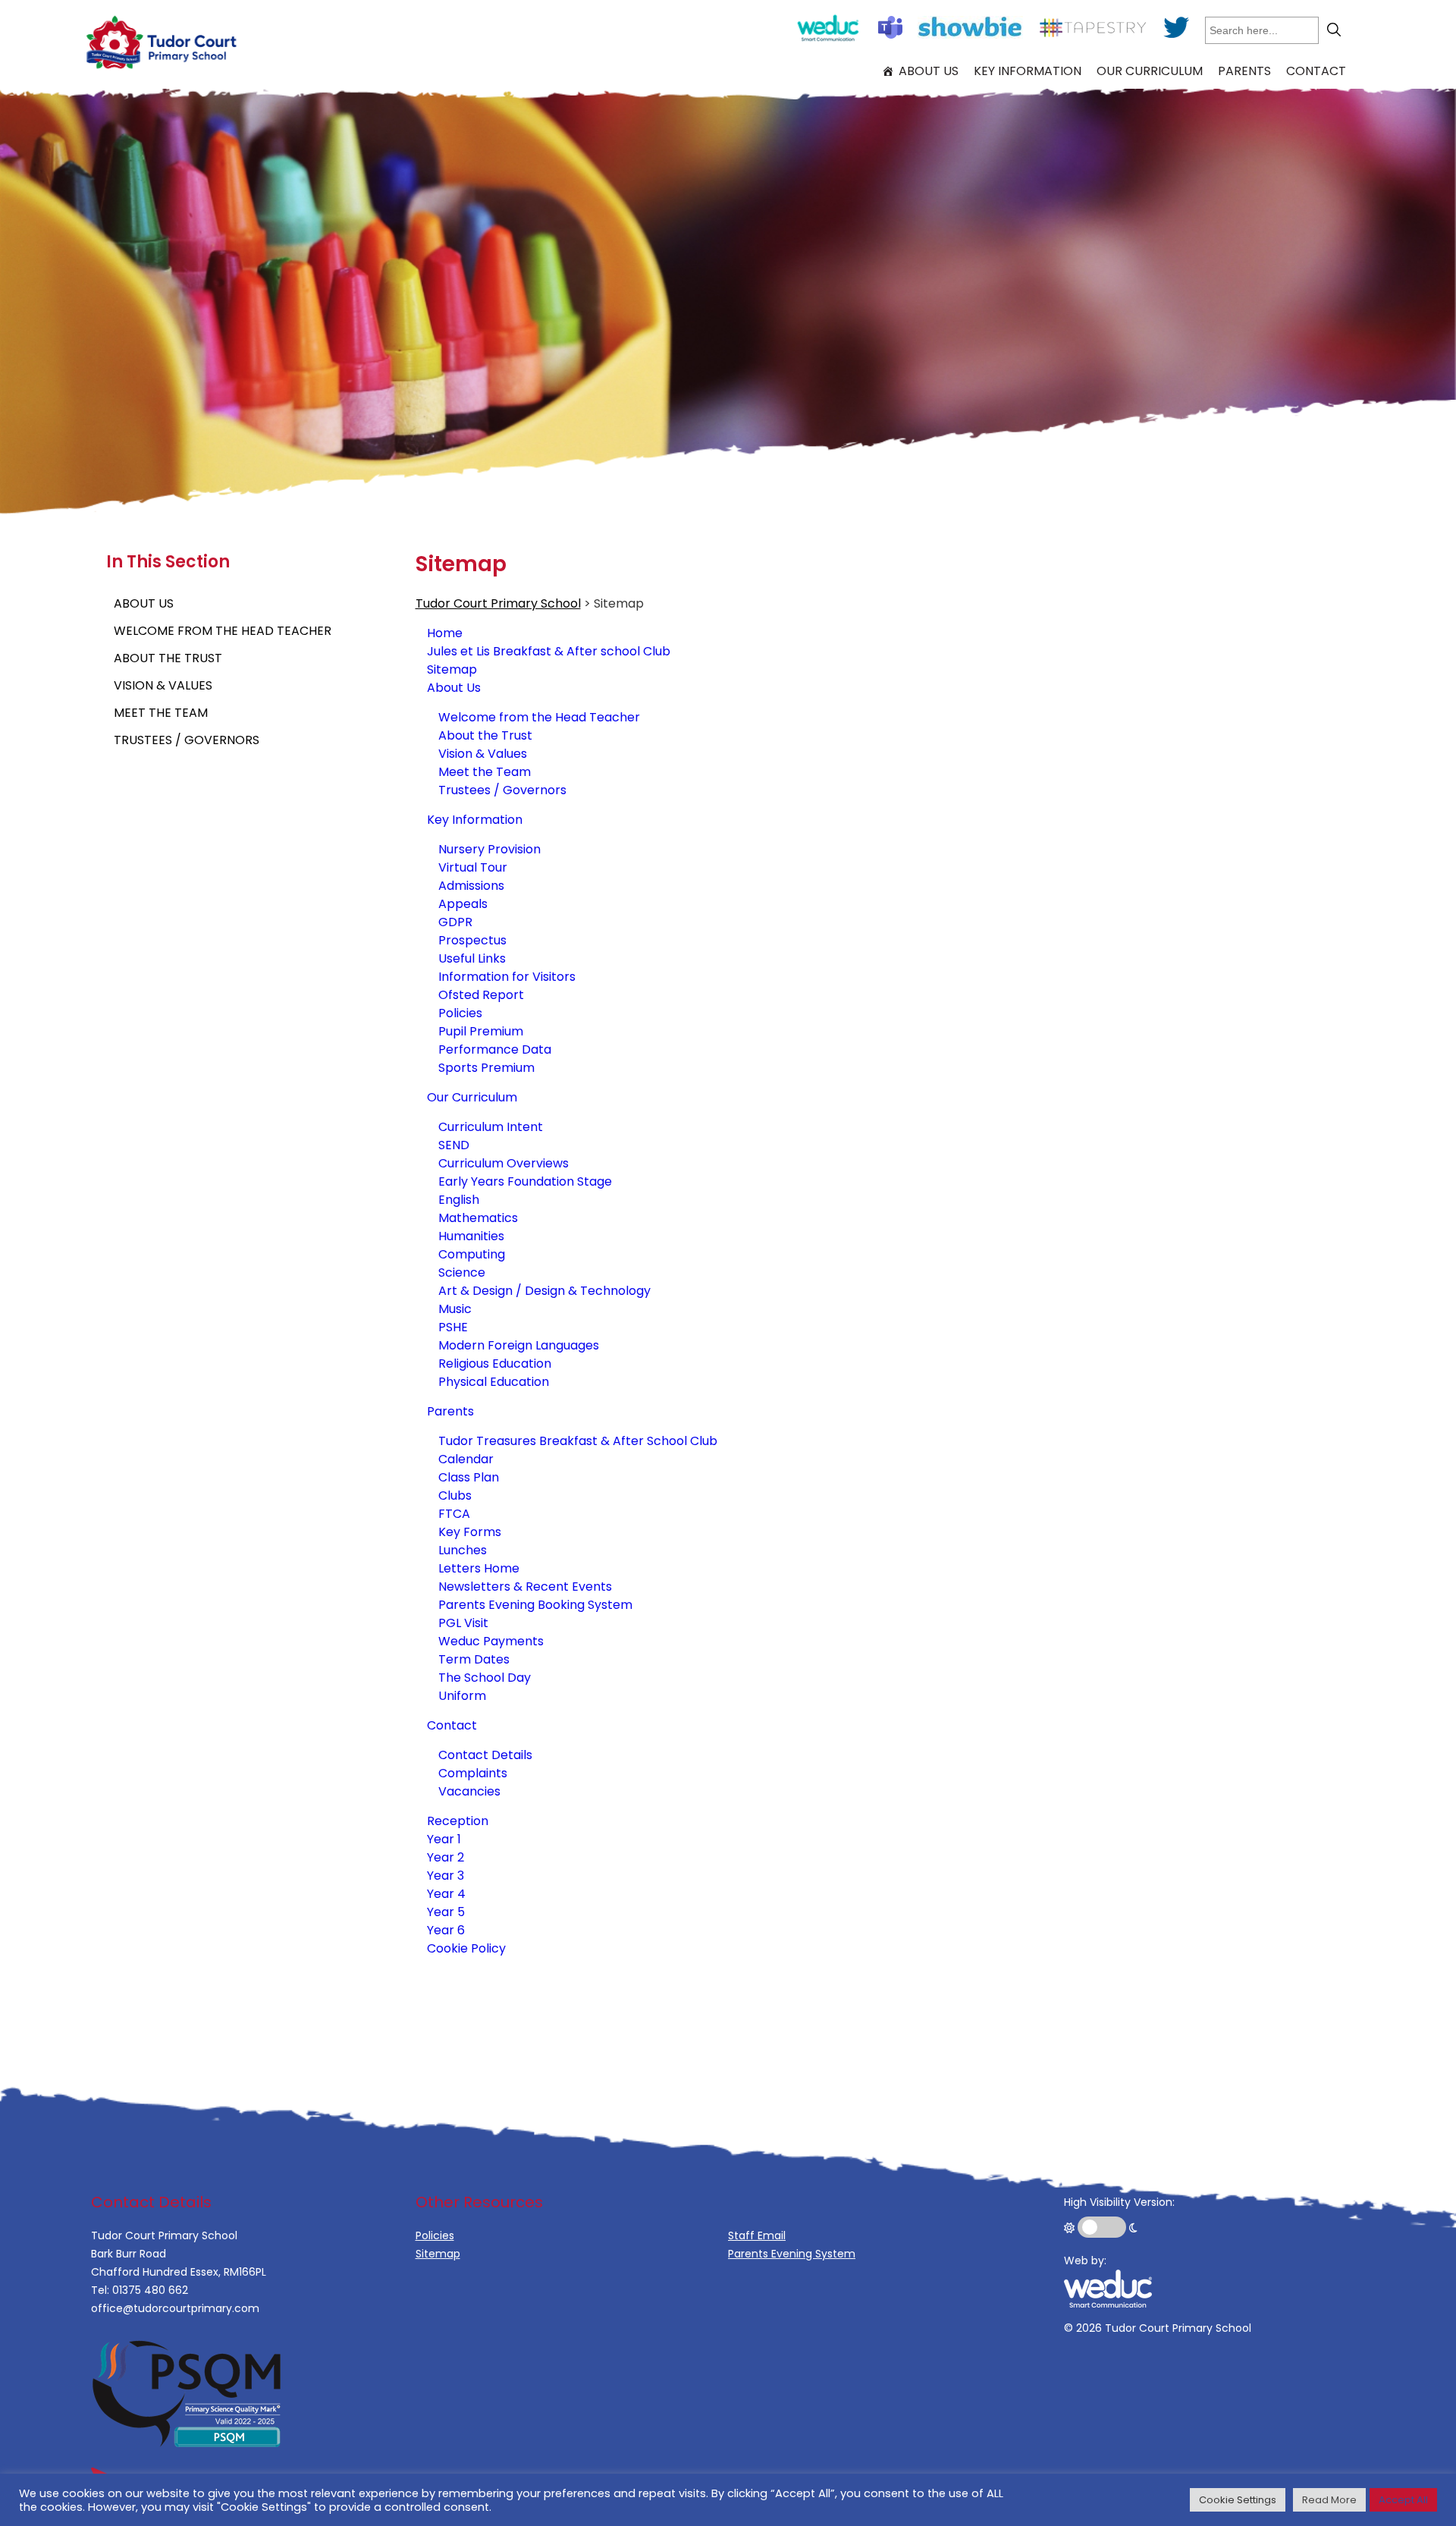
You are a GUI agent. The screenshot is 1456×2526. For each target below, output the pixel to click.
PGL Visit (463, 1623)
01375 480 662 (150, 2290)
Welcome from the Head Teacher (223, 631)
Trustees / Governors (187, 740)
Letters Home (479, 1568)
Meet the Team (161, 713)
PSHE (453, 1327)
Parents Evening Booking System (535, 1605)
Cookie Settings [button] (1238, 2500)
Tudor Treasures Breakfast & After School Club (578, 1441)
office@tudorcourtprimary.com (175, 2308)
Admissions (471, 886)
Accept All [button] (1403, 2500)
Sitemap (452, 669)
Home (445, 633)
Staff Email (757, 2235)
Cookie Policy (466, 1948)
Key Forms (470, 1532)
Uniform (462, 1696)
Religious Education (495, 1364)
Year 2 (446, 1857)
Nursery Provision (490, 849)
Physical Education (494, 1382)
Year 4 (446, 1894)
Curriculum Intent (491, 1127)
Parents (1244, 71)
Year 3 (446, 1876)
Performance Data (495, 1049)
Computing (472, 1254)
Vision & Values (163, 685)
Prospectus (472, 940)
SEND (454, 1145)
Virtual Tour (473, 867)
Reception (458, 1821)
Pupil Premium (481, 1031)
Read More (1329, 2500)
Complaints (473, 1773)
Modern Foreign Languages (519, 1345)
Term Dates (474, 1659)
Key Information (1028, 71)
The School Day (485, 1678)
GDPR (455, 922)
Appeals (463, 904)
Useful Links (472, 958)
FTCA (454, 1514)
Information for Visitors (507, 977)
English (459, 1200)
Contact (1316, 71)
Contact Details (485, 1755)
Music (455, 1309)
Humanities (471, 1236)
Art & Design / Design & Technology (544, 1291)
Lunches (463, 1550)
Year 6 (446, 1930)
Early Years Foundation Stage (525, 1181)
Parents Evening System (792, 2254)
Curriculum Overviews (504, 1163)
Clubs (455, 1495)
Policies (460, 1013)
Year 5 (446, 1912)
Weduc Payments (491, 1641)
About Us (929, 71)
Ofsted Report (481, 995)
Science (462, 1272)
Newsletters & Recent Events (525, 1587)
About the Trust (168, 658)
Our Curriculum (1150, 71)
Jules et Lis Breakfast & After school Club (549, 651)
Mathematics (478, 1218)
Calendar (466, 1459)
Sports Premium (486, 1068)
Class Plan (469, 1477)
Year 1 (444, 1839)
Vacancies (469, 1791)
